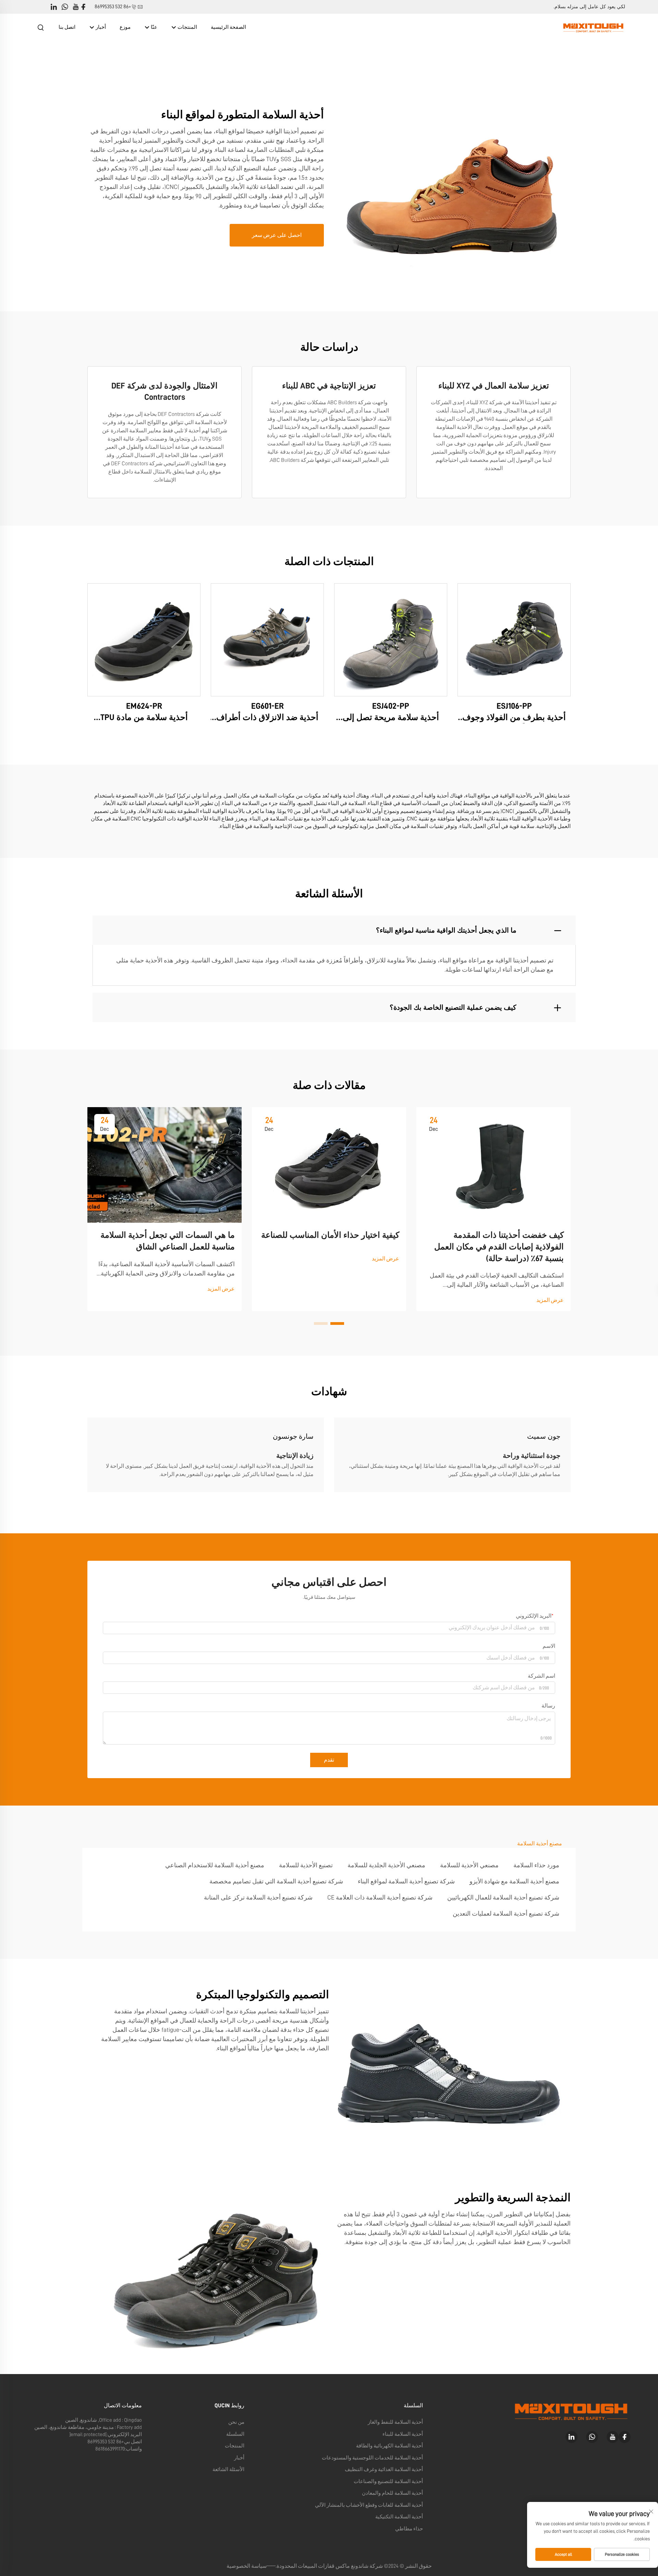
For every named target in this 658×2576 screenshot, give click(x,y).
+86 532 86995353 (113, 7)
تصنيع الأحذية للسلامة (306, 1865)
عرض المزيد (550, 1300)
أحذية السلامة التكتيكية (399, 2517)
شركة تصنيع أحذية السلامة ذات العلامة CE (380, 1897)
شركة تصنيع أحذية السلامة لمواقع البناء (406, 1881)
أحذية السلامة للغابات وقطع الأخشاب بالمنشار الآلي (369, 2505)
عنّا (154, 27)
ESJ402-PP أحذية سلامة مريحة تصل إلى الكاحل (391, 713)
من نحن (236, 2422)
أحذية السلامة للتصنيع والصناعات (388, 2482)
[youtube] (76, 7)
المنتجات (187, 27)
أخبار (100, 27)
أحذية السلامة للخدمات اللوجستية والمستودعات (372, 2458)
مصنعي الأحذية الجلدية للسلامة (386, 1865)
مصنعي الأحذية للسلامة (469, 1865)
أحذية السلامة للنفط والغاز (395, 2422)
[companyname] (593, 27)
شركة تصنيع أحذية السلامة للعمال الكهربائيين (503, 1897)
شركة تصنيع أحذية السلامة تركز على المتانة (258, 1897)
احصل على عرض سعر (277, 235)
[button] (337, 1323)
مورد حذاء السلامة (536, 1865)
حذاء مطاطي (409, 2529)
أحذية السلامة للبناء (403, 2434)
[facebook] (83, 7)
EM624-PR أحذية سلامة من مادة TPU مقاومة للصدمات (144, 713)
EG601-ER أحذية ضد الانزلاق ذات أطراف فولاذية (267, 713)
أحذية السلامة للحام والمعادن (392, 2493)
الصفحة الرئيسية (228, 27)
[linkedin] (54, 7)
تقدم (329, 1760)
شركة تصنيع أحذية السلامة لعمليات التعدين (506, 1914)
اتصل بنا (67, 27)
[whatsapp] (65, 7)
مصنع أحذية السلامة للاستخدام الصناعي (215, 1865)
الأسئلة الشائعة (228, 2470)
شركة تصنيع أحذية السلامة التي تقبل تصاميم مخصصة (276, 1881)
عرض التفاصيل (514, 639)
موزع (125, 27)
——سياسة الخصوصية (251, 2566)
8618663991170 (110, 2449)
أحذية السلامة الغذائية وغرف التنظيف (384, 2470)
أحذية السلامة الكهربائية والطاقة (389, 2446)
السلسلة (235, 2434)
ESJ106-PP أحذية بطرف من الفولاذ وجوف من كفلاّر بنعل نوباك (514, 713)
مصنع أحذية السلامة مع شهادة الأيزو (514, 1881)
